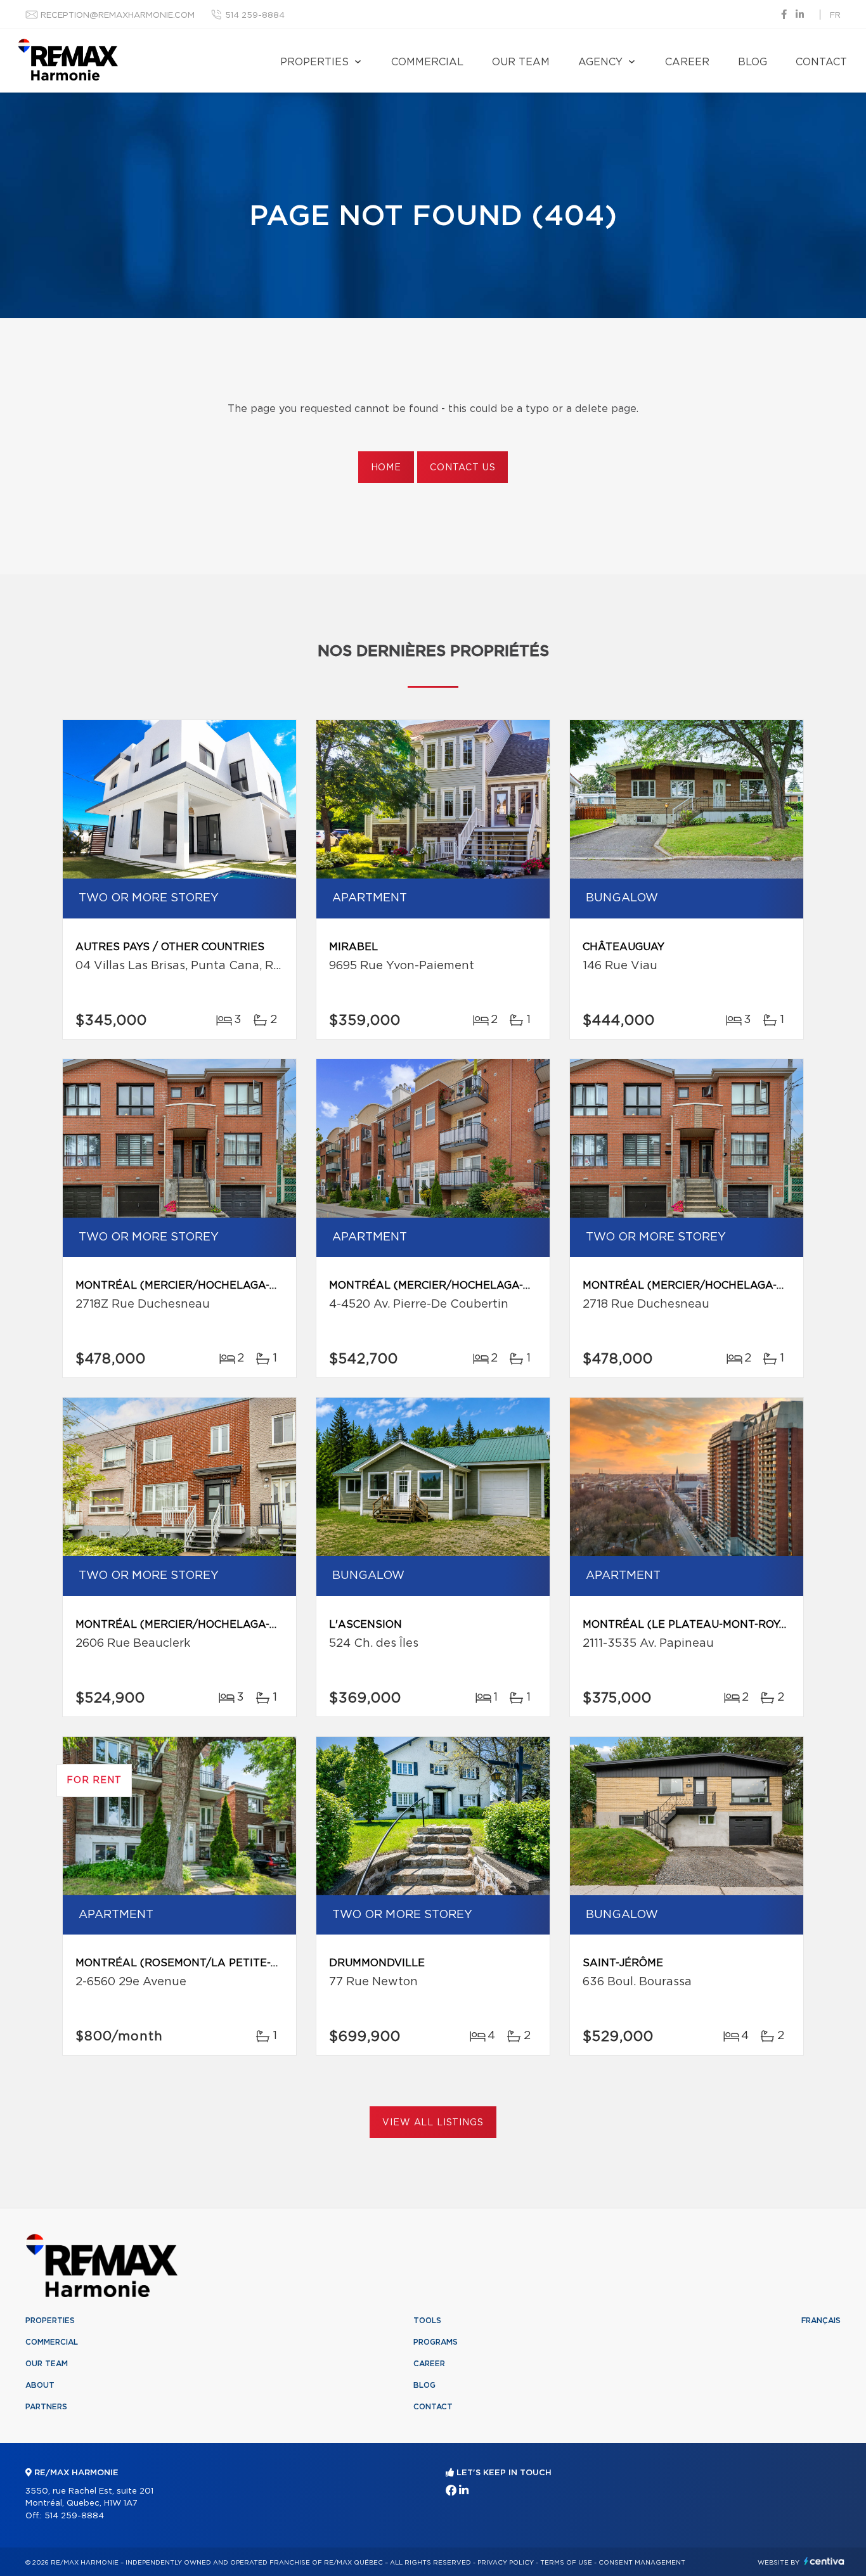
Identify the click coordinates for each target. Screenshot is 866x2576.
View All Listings (433, 2123)
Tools (427, 2321)
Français (821, 2321)
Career (687, 62)
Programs (436, 2342)
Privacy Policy (506, 2563)
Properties (314, 62)
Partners (46, 2407)
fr (835, 16)
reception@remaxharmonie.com (118, 16)
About (40, 2385)
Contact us (462, 468)
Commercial (427, 62)
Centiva (824, 2561)
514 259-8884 (255, 16)
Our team (521, 62)
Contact (821, 62)
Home (386, 468)
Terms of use (566, 2563)
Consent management (642, 2563)
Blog (753, 62)
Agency (600, 62)
